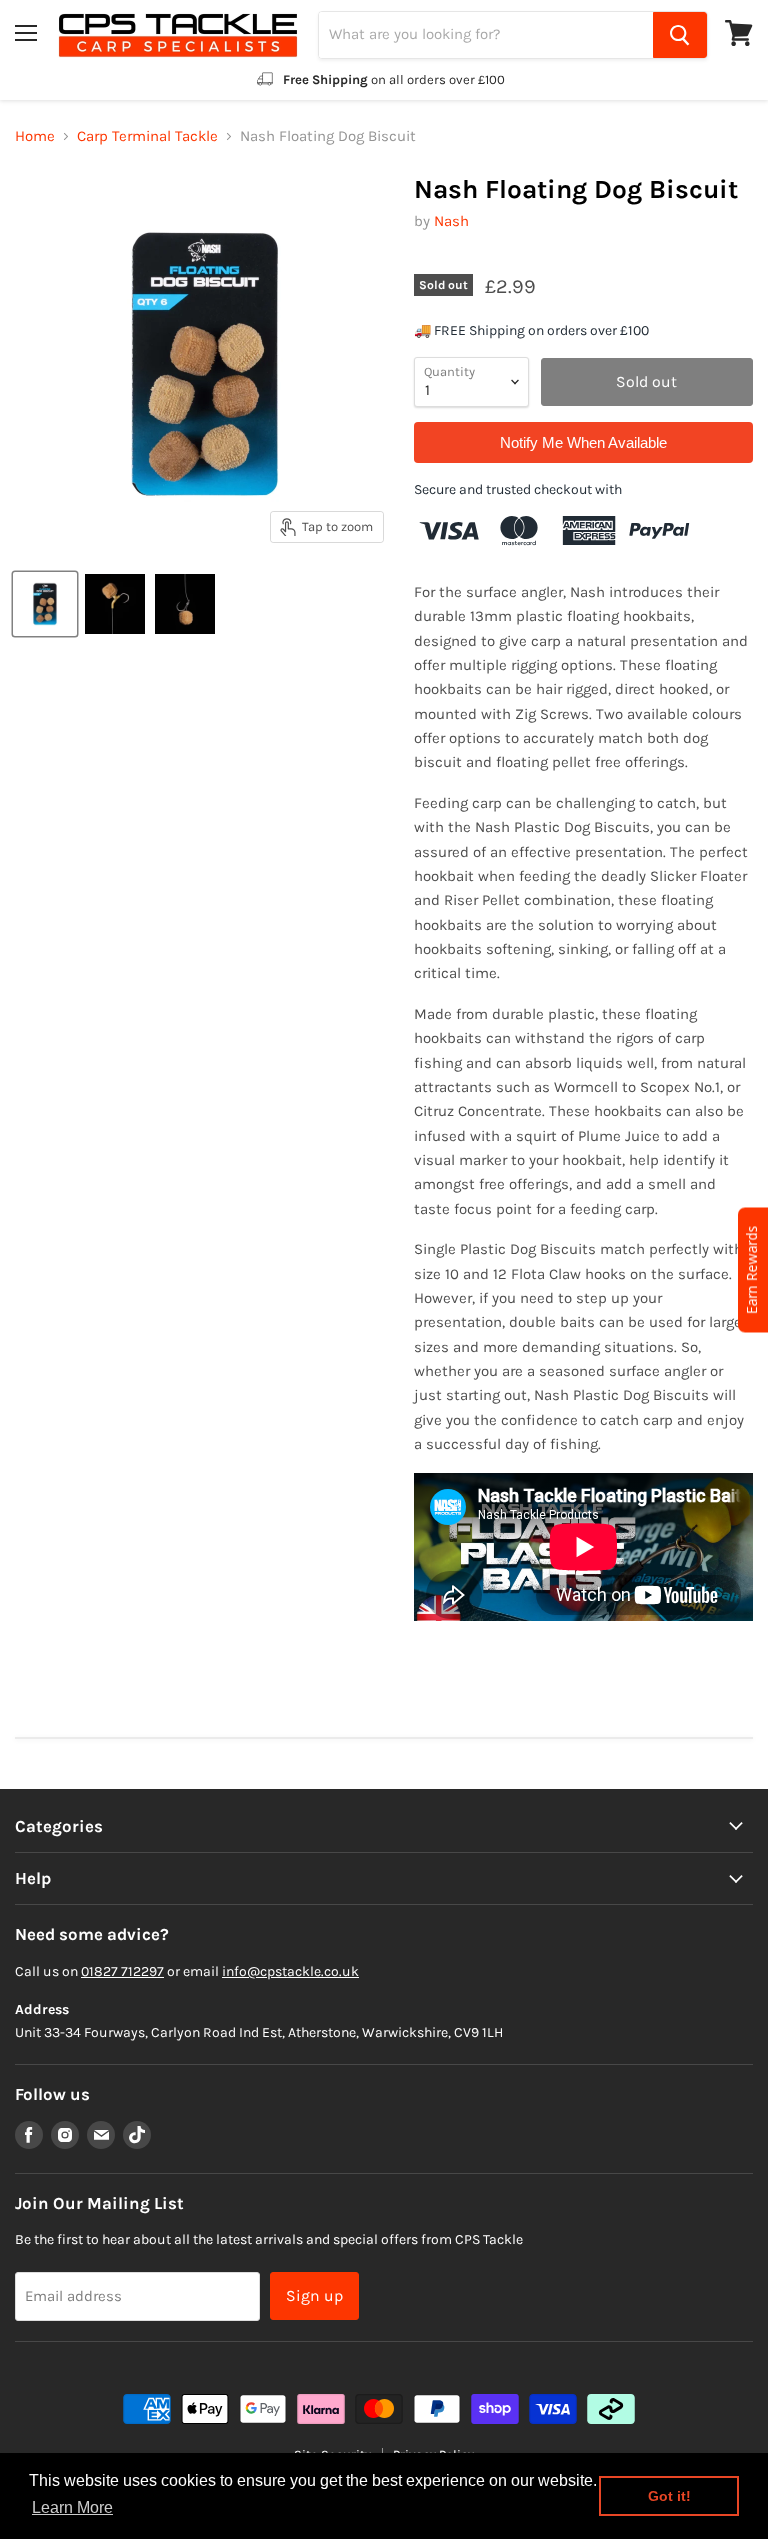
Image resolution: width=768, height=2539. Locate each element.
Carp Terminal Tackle (147, 136)
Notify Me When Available (583, 442)
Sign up (314, 2295)
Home (35, 136)
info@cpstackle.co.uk (290, 1971)
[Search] (680, 35)
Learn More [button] (72, 2507)
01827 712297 (122, 1971)
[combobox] (486, 35)
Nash (451, 221)
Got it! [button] (669, 2496)
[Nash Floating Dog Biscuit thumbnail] (45, 604)
